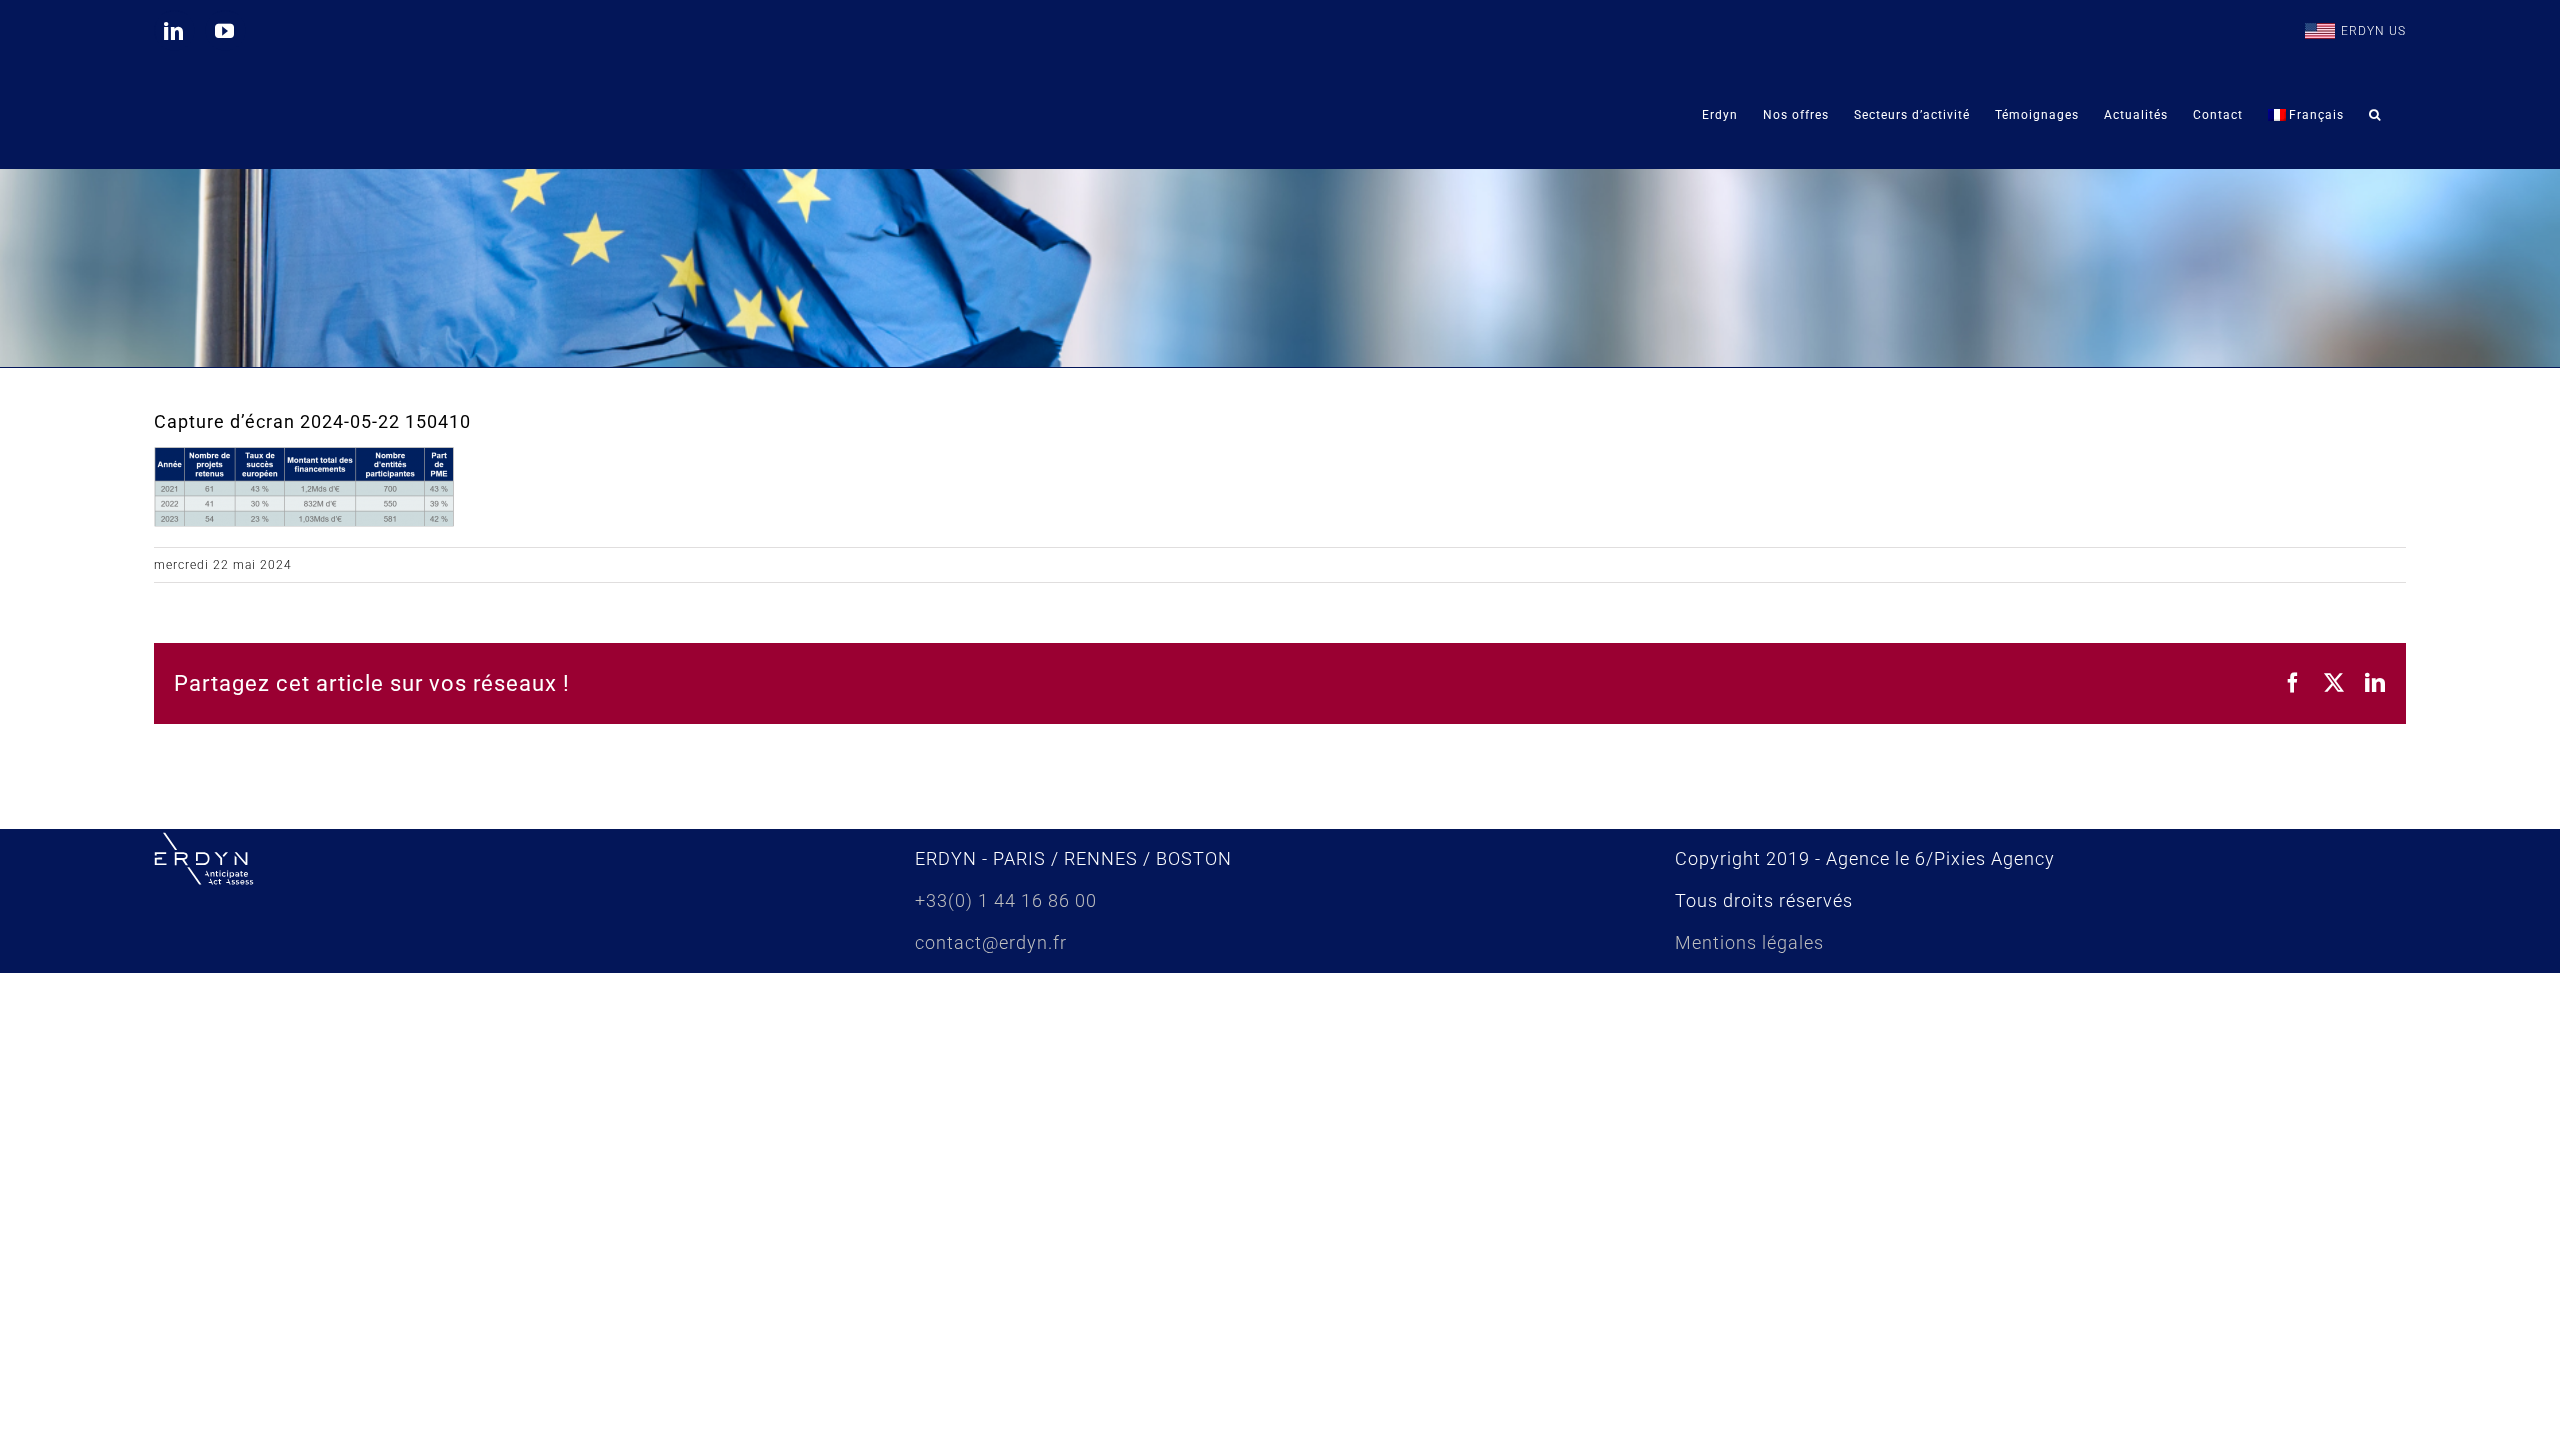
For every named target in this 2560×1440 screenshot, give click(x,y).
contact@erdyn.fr (991, 942)
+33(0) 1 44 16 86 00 (1006, 900)
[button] (2375, 114)
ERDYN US (2373, 31)
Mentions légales (1749, 942)
